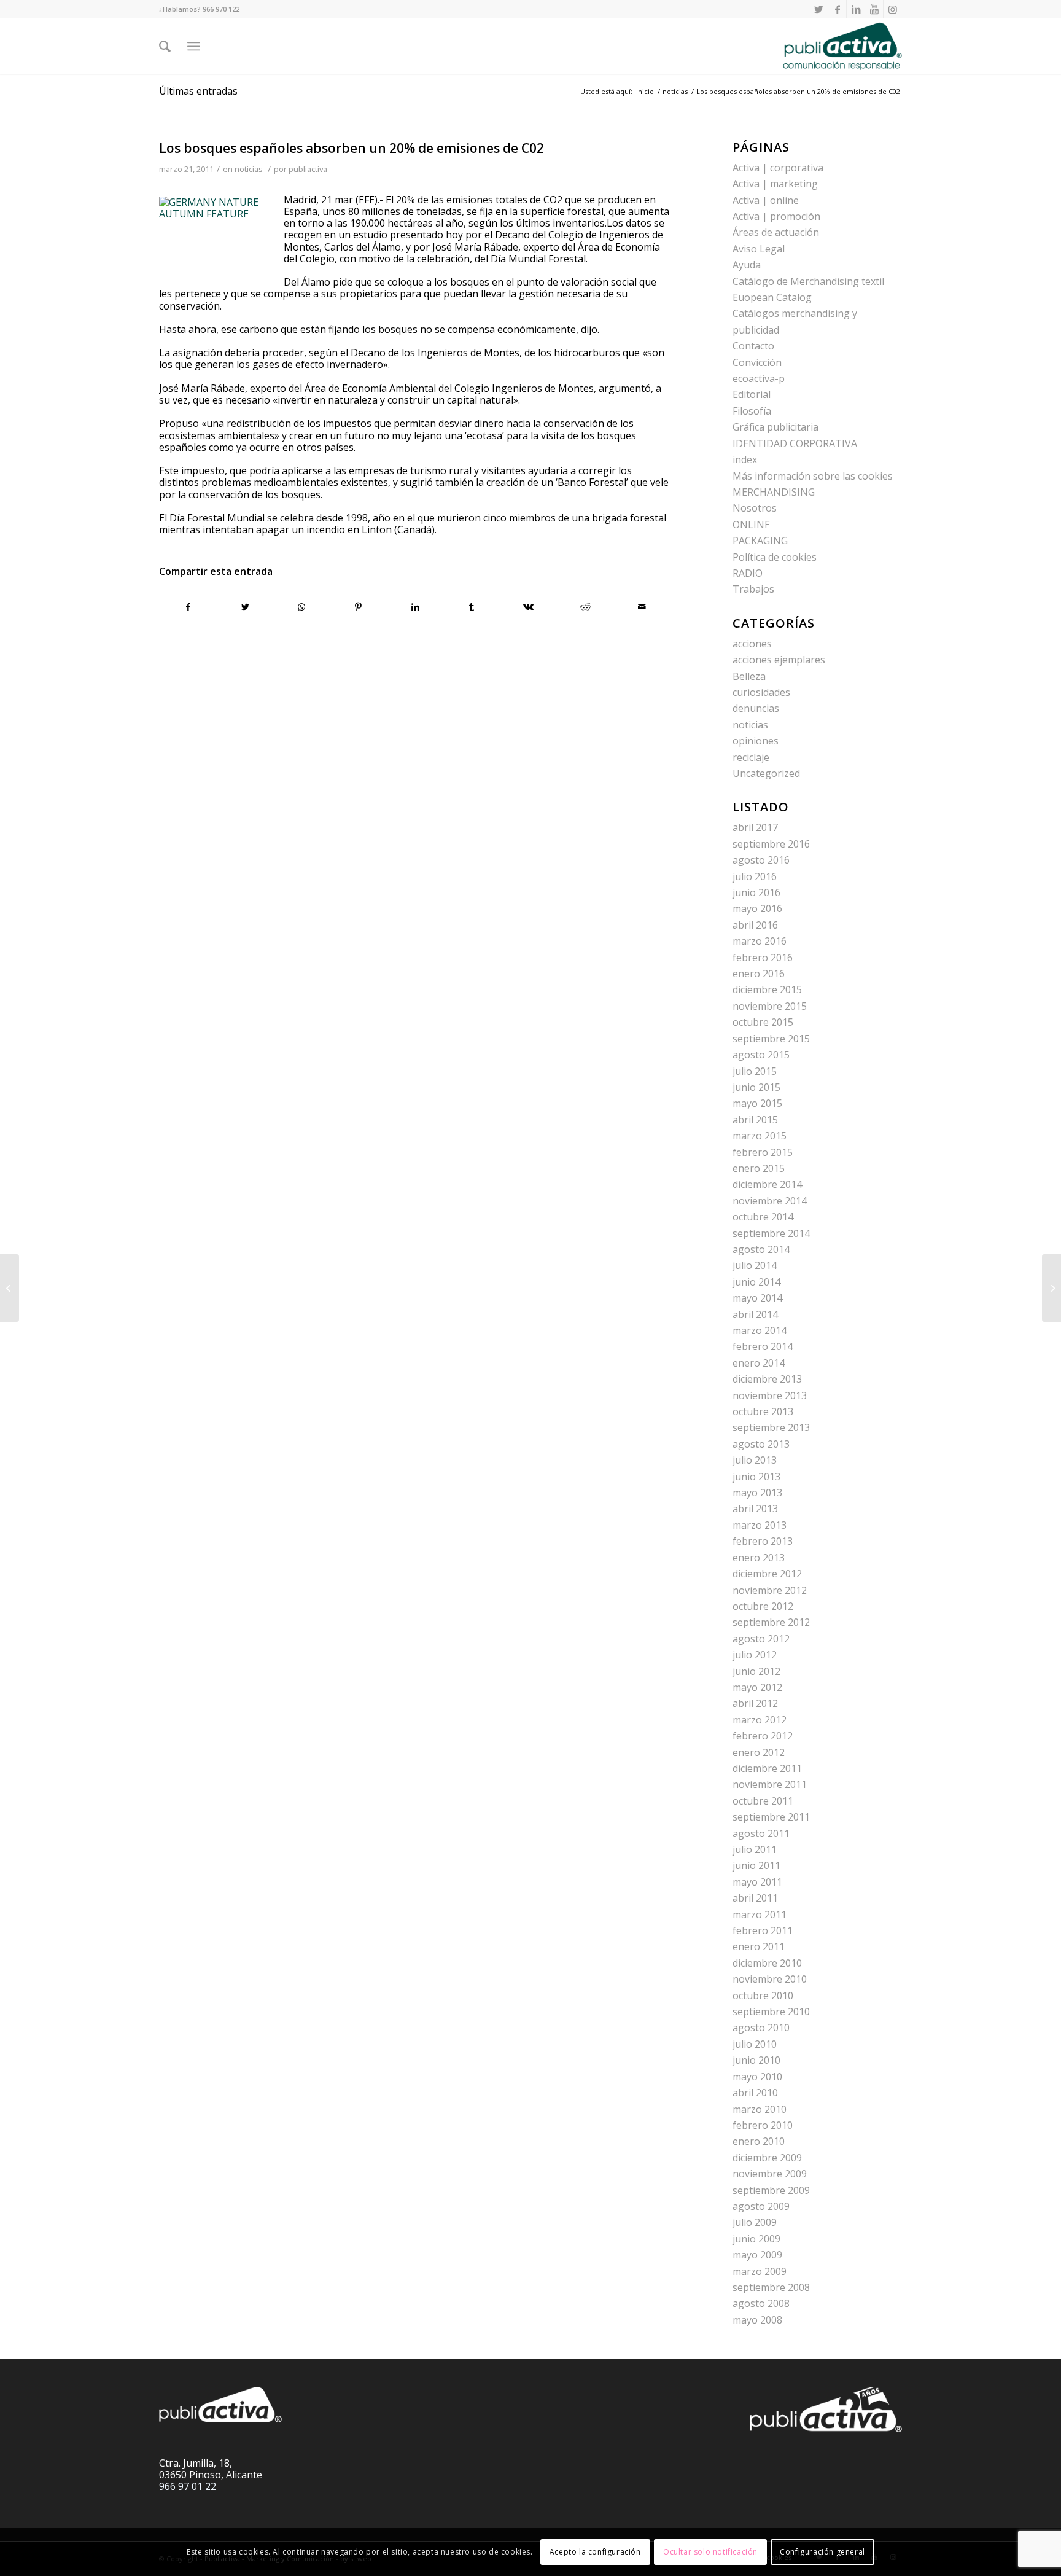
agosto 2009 (761, 2206)
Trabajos (753, 589)
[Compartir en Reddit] (585, 607)
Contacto (753, 346)
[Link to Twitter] (819, 9)
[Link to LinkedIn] (856, 9)
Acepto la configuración (595, 2552)
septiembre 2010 (771, 2012)
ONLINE (751, 525)
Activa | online (766, 200)
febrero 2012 (763, 1736)
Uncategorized (766, 773)
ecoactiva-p (759, 378)
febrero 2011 (763, 1930)
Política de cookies (775, 557)
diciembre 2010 (767, 1963)
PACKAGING (760, 541)
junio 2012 (756, 1671)
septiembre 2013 (771, 1427)
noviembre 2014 (770, 1201)
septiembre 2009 (771, 2190)
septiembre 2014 (771, 1233)
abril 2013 (755, 1509)
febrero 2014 (763, 1346)
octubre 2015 (763, 1022)
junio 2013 (756, 1477)
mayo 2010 (757, 2077)
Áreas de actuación (776, 232)
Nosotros (755, 508)
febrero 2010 (763, 2125)
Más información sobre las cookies (813, 476)
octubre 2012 (763, 1606)
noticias (249, 169)
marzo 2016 (760, 941)
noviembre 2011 (770, 1784)
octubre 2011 (763, 1801)
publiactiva (308, 169)
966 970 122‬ (221, 9)
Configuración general (822, 2552)
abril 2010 (755, 2093)
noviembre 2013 (770, 1395)
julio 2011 (755, 1849)
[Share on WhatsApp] (302, 607)
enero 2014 (759, 1363)
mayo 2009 (757, 2255)
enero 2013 (759, 1558)
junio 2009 (756, 2239)
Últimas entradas (198, 91)
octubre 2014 (763, 1217)
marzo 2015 (760, 1136)
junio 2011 (756, 1865)
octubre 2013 (763, 1411)
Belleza (749, 676)
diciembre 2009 (767, 2158)
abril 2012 (755, 1703)
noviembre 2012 (770, 1590)
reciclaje (751, 757)
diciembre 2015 (767, 989)
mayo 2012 (757, 1687)
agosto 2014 (761, 1249)
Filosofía (752, 411)
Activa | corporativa (778, 168)
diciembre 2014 (767, 1184)
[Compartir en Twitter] (245, 607)
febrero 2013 (763, 1541)
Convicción (757, 362)
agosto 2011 (761, 1833)
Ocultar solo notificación (710, 2552)
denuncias (756, 708)
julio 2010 (755, 2044)
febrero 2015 (763, 1152)
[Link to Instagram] (893, 9)
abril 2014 (755, 1314)
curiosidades (761, 692)
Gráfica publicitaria (775, 427)
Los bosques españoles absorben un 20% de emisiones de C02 (352, 148)
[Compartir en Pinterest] (358, 607)
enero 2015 (759, 1168)
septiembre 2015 (771, 1039)
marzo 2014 (760, 1330)
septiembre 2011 (771, 1817)
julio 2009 (755, 2222)
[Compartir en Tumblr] (472, 607)
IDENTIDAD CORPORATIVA (795, 443)
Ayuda (747, 265)
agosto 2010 (761, 2028)
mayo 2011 (757, 1882)
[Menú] (194, 46)
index (745, 459)
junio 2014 (756, 1282)
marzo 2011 (760, 1914)
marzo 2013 (760, 1525)
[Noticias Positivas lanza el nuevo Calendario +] (10, 1288)
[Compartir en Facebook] (188, 607)
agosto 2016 (761, 860)
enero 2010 (759, 2141)
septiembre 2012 (771, 1622)
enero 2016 (759, 974)
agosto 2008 (761, 2303)
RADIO (748, 573)
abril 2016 (755, 925)
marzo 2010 (760, 2109)
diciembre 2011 (767, 1768)
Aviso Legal (759, 249)
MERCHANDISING (774, 492)
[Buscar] (165, 46)
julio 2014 (755, 1265)
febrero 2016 (763, 958)
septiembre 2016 (771, 844)
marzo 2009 (760, 2271)
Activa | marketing (775, 184)
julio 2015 (755, 1071)
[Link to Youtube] (874, 9)
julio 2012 (755, 1655)
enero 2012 (759, 1752)
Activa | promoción (776, 216)
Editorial (752, 394)
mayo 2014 (757, 1298)
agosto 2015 (761, 1055)
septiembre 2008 (771, 2287)
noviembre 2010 (770, 1979)
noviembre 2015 (770, 1006)
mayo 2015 (757, 1103)
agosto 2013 (761, 1444)
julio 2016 (755, 876)
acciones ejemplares (779, 660)
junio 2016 (756, 892)
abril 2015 (755, 1120)
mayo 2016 (757, 908)
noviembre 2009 (770, 2174)
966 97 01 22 (188, 2486)
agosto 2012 (761, 1639)
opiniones (756, 741)
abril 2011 (755, 1898)
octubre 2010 (763, 1996)
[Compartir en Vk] (528, 607)
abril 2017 (755, 827)
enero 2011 (759, 1946)
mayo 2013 (757, 1493)
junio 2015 (756, 1087)
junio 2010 (756, 2060)
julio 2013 (755, 1460)
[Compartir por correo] (642, 607)
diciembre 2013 (767, 1379)
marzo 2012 (760, 1720)
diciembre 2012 (767, 1574)
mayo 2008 (757, 2320)
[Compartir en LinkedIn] (415, 607)
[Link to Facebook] (837, 9)
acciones (752, 644)
